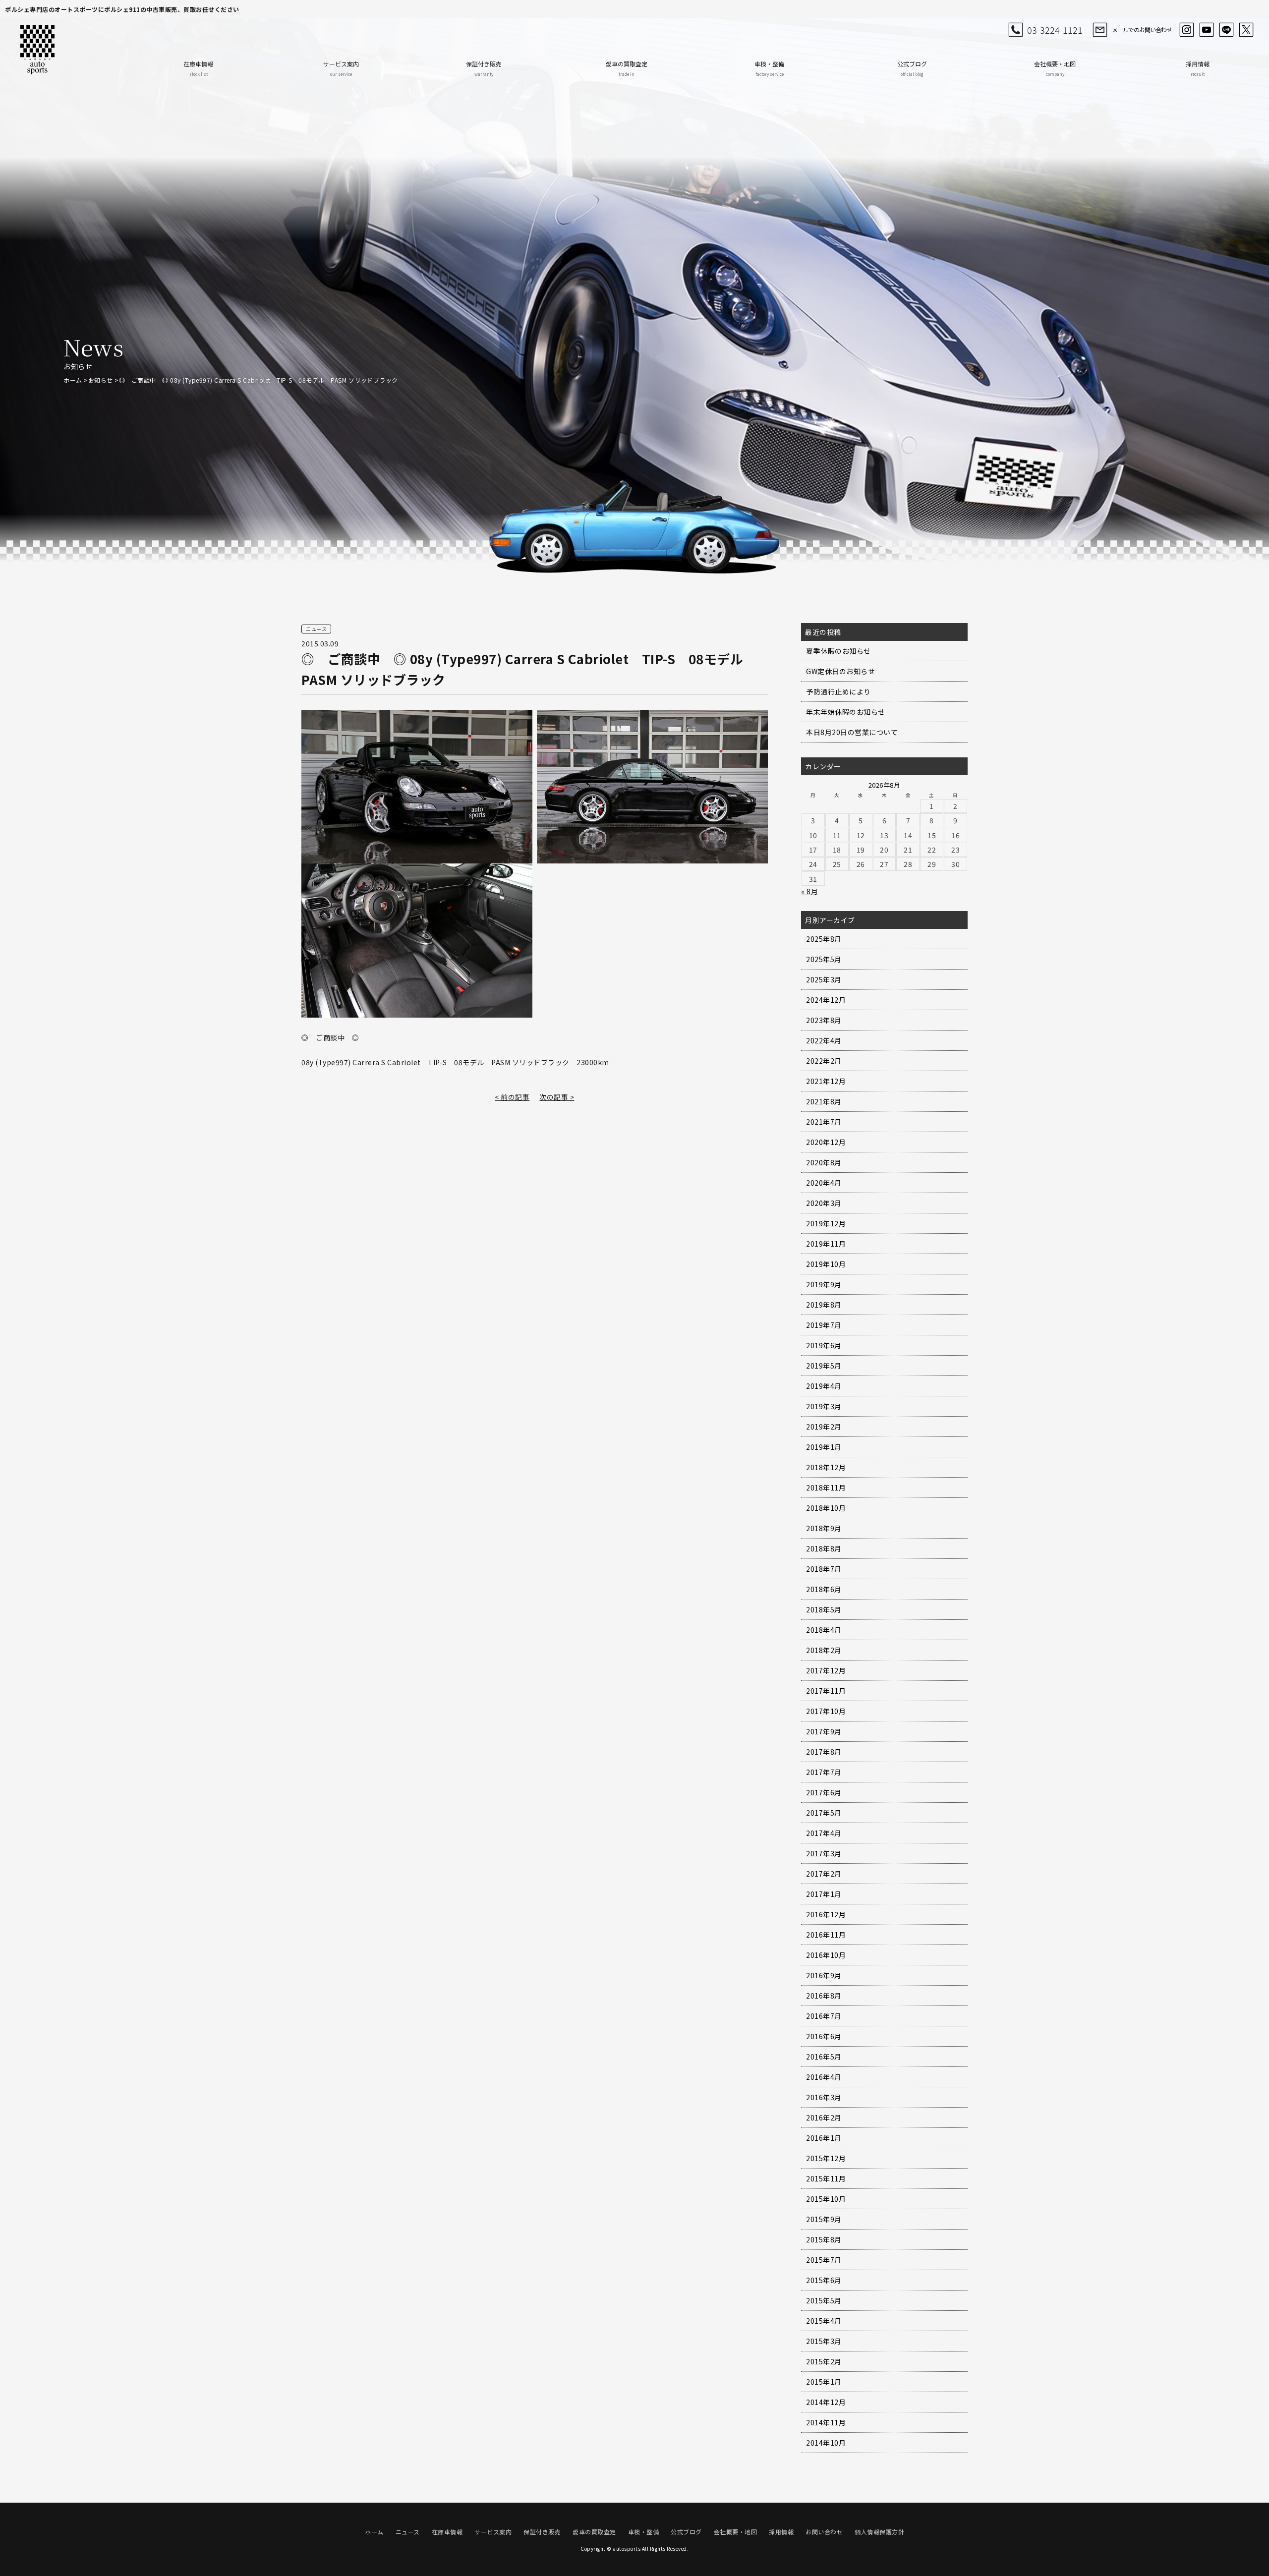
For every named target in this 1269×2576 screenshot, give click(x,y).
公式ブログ (912, 68)
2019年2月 (824, 1427)
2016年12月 (826, 1914)
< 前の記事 (512, 1097)
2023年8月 (824, 1020)
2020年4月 (824, 1183)
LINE (1226, 30)
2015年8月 (824, 2239)
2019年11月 (826, 1244)
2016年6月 (824, 2036)
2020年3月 (824, 1203)
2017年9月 (824, 1731)
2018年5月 (824, 1609)
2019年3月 (824, 1406)
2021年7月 (824, 1122)
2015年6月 (824, 2280)
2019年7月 (824, 1325)
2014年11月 (826, 2422)
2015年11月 (826, 2178)
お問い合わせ (824, 2532)
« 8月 (809, 891)
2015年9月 (824, 2219)
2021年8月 (824, 1101)
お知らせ (101, 380)
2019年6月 (824, 1345)
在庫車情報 (198, 68)
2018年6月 (824, 1589)
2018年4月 (824, 1630)
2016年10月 (826, 1955)
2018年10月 (826, 1508)
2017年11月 (826, 1691)
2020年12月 (826, 1142)
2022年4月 (824, 1040)
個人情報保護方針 (879, 2532)
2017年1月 (824, 1894)
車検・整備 (769, 68)
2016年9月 (824, 1975)
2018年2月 (824, 1650)
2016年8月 (824, 1996)
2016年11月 (826, 1935)
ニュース (408, 2532)
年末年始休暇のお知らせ (846, 712)
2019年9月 (824, 1284)
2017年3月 (824, 1853)
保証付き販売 (484, 68)
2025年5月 (824, 959)
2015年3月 (824, 2341)
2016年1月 (824, 2138)
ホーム (73, 380)
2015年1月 (824, 2382)
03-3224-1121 (1055, 30)
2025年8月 (824, 939)
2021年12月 (826, 1081)
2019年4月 (824, 1386)
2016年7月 (824, 2016)
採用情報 (1198, 68)
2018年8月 (824, 1548)
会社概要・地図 (1055, 68)
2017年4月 (824, 1833)
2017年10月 (826, 1711)
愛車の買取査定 (627, 68)
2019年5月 (824, 1366)
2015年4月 (824, 2321)
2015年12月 (826, 2158)
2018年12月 (826, 1467)
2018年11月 (826, 1488)
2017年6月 (824, 1792)
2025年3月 (824, 979)
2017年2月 (824, 1874)
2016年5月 (824, 2057)
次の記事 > (557, 1097)
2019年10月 (826, 1264)
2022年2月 (824, 1061)
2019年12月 (826, 1223)
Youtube (1207, 30)
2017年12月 (826, 1670)
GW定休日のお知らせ (840, 671)
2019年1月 (824, 1447)
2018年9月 (824, 1528)
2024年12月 (826, 1000)
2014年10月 (826, 2443)
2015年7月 (824, 2260)
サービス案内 (341, 68)
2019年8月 (824, 1305)
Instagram (1187, 30)
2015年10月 (826, 2199)
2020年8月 (824, 1162)
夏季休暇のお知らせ (838, 651)
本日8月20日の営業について (852, 732)
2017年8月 (824, 1752)
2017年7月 (824, 1772)
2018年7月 (824, 1569)
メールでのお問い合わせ (1142, 29)
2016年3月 (824, 2097)
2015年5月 (824, 2300)
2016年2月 (824, 2118)
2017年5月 (824, 1813)
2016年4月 (824, 2077)
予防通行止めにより (838, 691)
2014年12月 (826, 2402)
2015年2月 (824, 2361)
